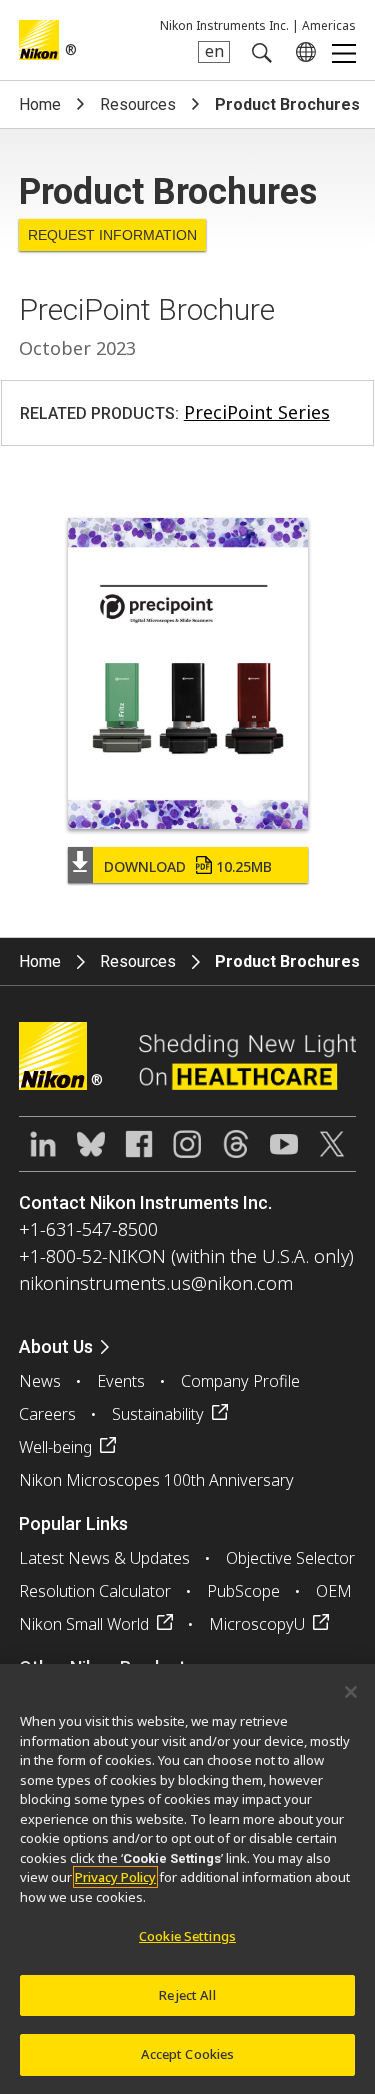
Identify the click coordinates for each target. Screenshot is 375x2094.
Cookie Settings (187, 1936)
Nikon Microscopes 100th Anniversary (156, 1480)
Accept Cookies (188, 2054)
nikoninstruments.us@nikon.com (156, 1283)
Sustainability (158, 1414)
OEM (334, 1591)
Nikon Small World (84, 1624)
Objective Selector (290, 1558)
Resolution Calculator (95, 1591)
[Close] (351, 1692)
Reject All (187, 1995)
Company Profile (240, 1381)
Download (188, 866)
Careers (47, 1414)
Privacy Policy (115, 1877)
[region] (187, 1879)
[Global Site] (302, 52)
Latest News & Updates (104, 1558)
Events (121, 1381)
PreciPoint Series (257, 412)
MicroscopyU (257, 1624)
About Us (56, 1346)
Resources (138, 104)
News (40, 1381)
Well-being (55, 1447)
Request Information (112, 235)
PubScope (243, 1591)
